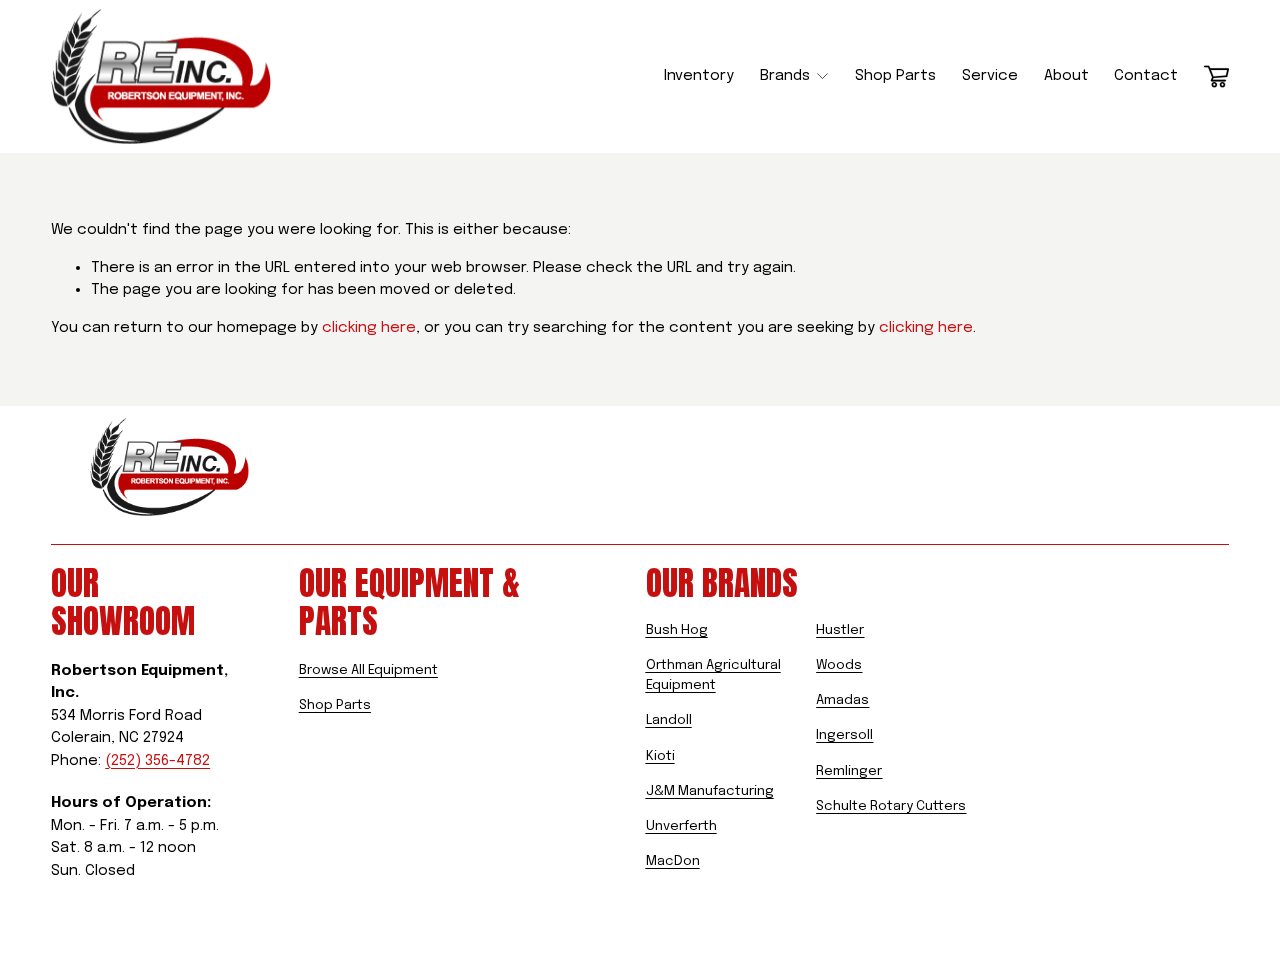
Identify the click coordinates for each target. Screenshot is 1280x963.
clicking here (369, 328)
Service (990, 76)
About (1066, 76)
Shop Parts (895, 76)
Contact (1146, 76)
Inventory (699, 76)
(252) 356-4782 (157, 761)
